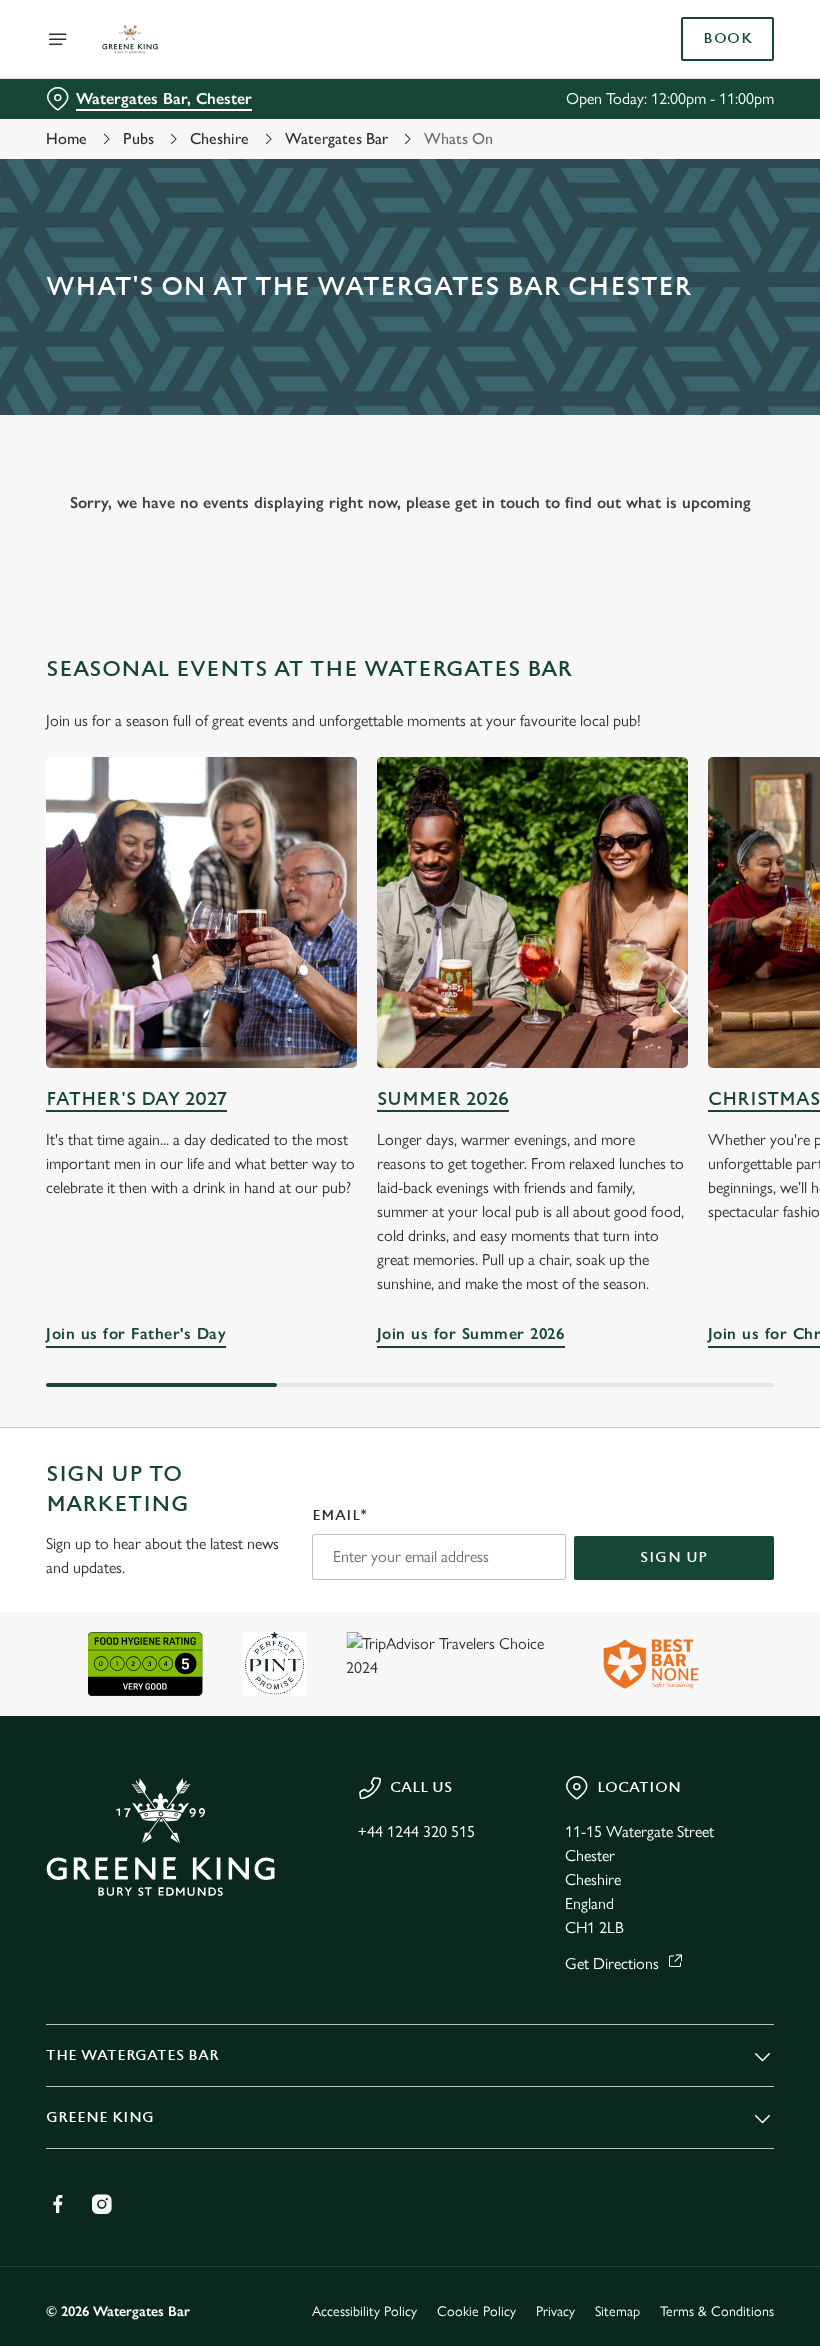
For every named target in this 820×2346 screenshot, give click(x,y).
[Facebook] (58, 2204)
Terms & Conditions (717, 2311)
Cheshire (219, 138)
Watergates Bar (336, 138)
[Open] (58, 39)
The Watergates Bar (132, 2055)
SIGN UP (674, 1557)
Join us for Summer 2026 (532, 912)
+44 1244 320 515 (416, 1831)
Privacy (555, 2311)
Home (66, 138)
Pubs (138, 138)
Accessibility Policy (364, 2311)
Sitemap (617, 2311)
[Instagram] (102, 2204)
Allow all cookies (669, 1380)
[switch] (309, 1243)
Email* (339, 1515)
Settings (729, 1316)
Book (727, 39)
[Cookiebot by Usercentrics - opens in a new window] (709, 950)
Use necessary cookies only (406, 1380)
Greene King (100, 2117)
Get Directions (612, 1963)
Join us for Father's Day (201, 912)
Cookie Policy (476, 2311)
